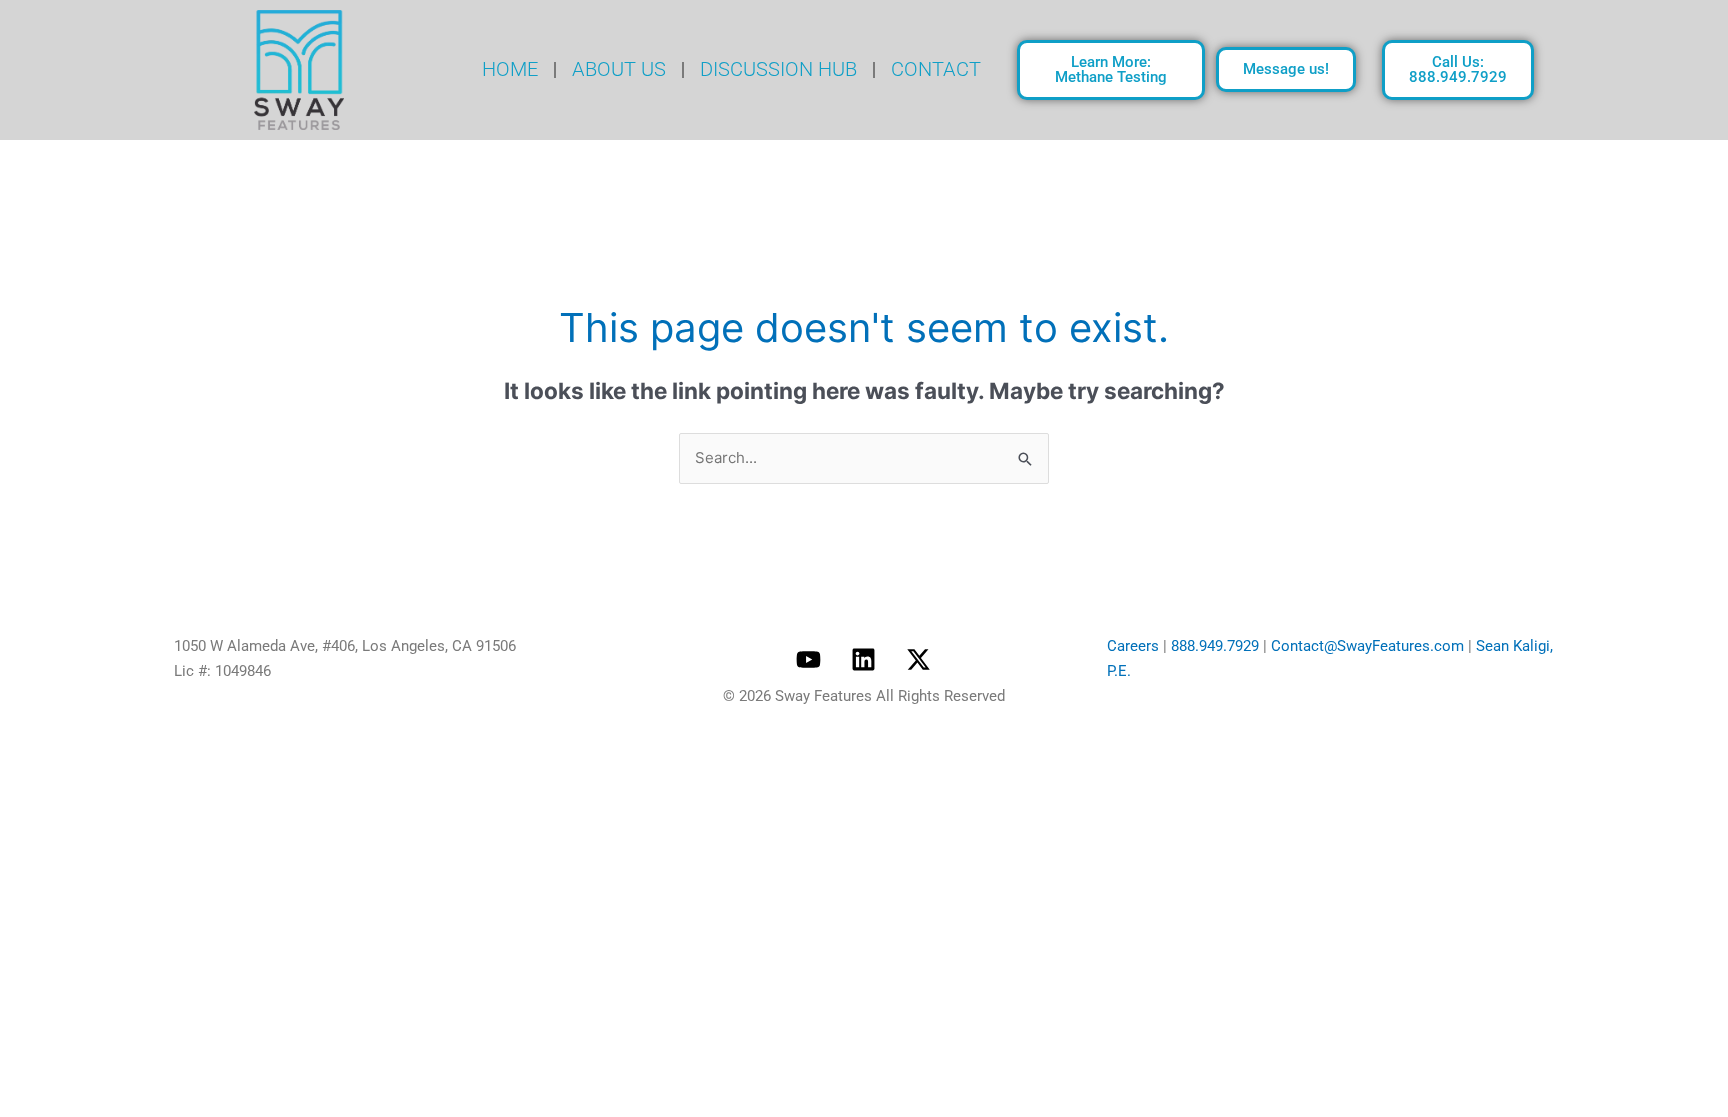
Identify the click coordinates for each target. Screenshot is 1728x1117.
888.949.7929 (1215, 646)
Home (510, 69)
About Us (619, 69)
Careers (1133, 646)
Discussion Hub (778, 69)
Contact (936, 69)
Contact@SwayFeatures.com (1367, 646)
